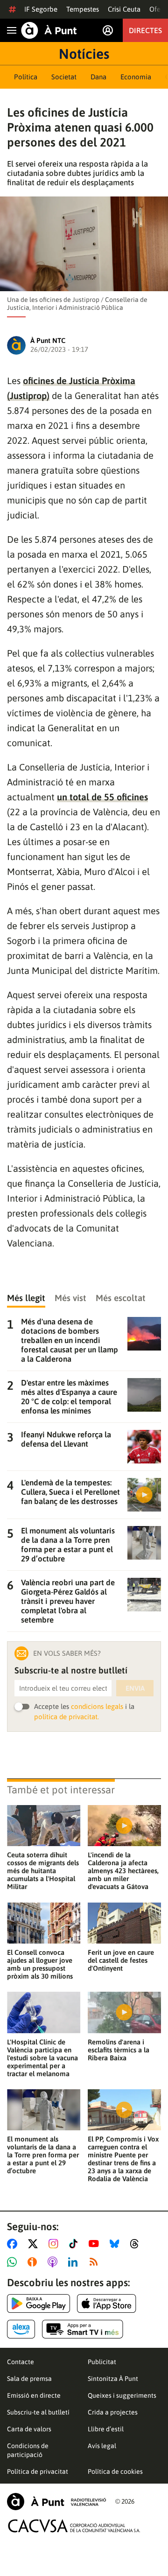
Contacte (21, 2362)
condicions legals (97, 1706)
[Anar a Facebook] (14, 2244)
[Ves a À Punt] (49, 30)
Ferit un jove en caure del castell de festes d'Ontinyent (121, 1960)
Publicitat (102, 2362)
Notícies (84, 54)
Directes (145, 30)
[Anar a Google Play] (38, 2303)
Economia (136, 77)
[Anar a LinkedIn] (75, 2262)
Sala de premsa (29, 2379)
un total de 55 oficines (102, 797)
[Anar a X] (35, 2244)
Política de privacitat (38, 2471)
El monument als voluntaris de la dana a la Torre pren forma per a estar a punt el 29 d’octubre (43, 2155)
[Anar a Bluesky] (116, 2244)
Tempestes (83, 9)
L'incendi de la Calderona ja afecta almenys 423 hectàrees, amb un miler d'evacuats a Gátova (123, 1871)
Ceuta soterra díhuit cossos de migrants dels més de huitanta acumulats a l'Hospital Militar (43, 1871)
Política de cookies (115, 2471)
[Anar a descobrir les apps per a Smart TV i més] (83, 2329)
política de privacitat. (66, 1717)
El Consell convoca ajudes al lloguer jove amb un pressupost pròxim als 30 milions (40, 1964)
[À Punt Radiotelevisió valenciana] (56, 2502)
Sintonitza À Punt (113, 2379)
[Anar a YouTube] (96, 2244)
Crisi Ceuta (124, 9)
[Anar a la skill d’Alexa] (21, 2329)
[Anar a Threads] (137, 2244)
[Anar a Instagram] (55, 2244)
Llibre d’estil (106, 2429)
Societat (64, 77)
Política (26, 77)
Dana (98, 77)
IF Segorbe (41, 9)
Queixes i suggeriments (122, 2395)
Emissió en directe (34, 2395)
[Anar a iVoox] (34, 2262)
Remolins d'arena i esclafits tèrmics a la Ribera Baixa (119, 2050)
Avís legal (102, 2446)
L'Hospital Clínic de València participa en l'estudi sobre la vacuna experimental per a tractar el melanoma (42, 2058)
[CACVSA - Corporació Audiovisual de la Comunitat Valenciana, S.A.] (74, 2526)
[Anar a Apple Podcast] (54, 2262)
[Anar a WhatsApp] (14, 2262)
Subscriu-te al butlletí (38, 2412)
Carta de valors (29, 2429)
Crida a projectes (113, 2412)
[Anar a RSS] (96, 2262)
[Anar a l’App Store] (107, 2303)
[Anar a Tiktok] (75, 2244)
